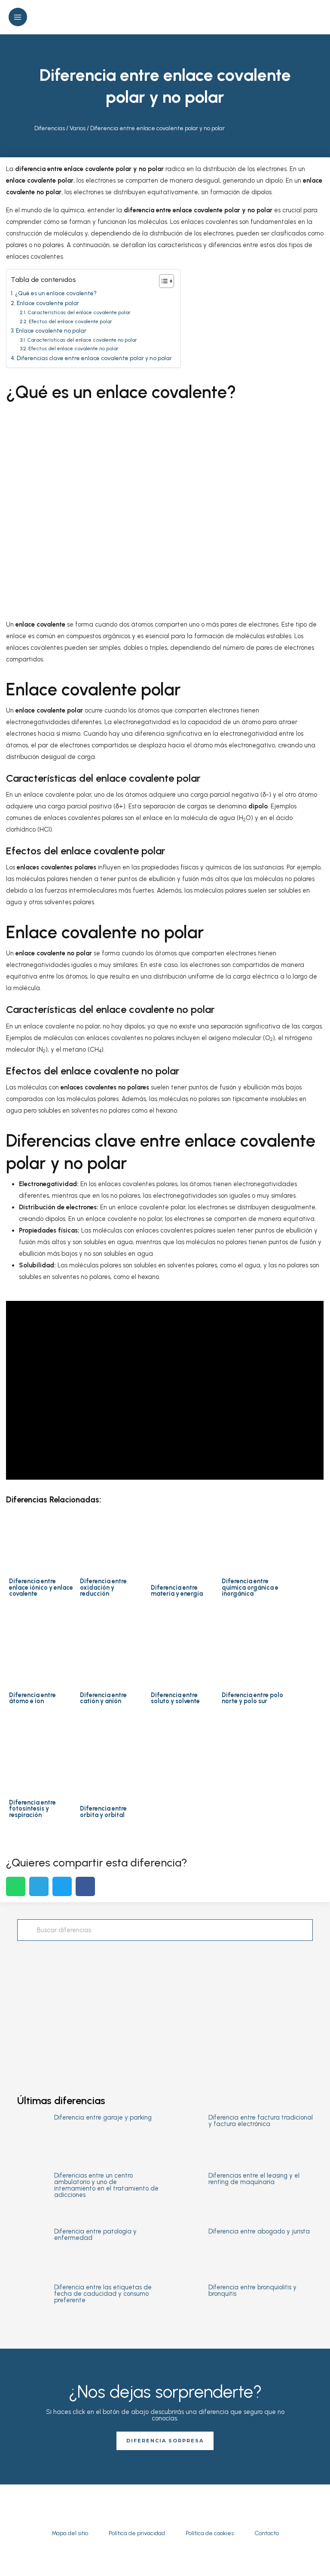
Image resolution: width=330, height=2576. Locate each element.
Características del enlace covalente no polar (82, 340)
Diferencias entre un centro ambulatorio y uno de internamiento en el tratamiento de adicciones (106, 2185)
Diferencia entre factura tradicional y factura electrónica (261, 2121)
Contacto (267, 2533)
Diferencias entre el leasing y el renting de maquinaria (254, 2179)
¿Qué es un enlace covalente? (56, 293)
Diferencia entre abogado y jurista (259, 2231)
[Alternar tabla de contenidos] (162, 281)
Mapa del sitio (70, 2533)
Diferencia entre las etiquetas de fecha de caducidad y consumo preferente (103, 2294)
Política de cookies (210, 2533)
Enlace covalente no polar (51, 330)
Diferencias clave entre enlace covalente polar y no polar (94, 358)
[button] (318, 17)
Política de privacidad (137, 2533)
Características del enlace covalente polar (79, 312)
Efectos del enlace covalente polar (70, 321)
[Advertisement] (165, 2010)
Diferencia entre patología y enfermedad (95, 2235)
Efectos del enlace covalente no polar (73, 348)
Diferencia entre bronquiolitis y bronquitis (252, 2290)
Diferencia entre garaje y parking (103, 2117)
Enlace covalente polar (48, 303)
